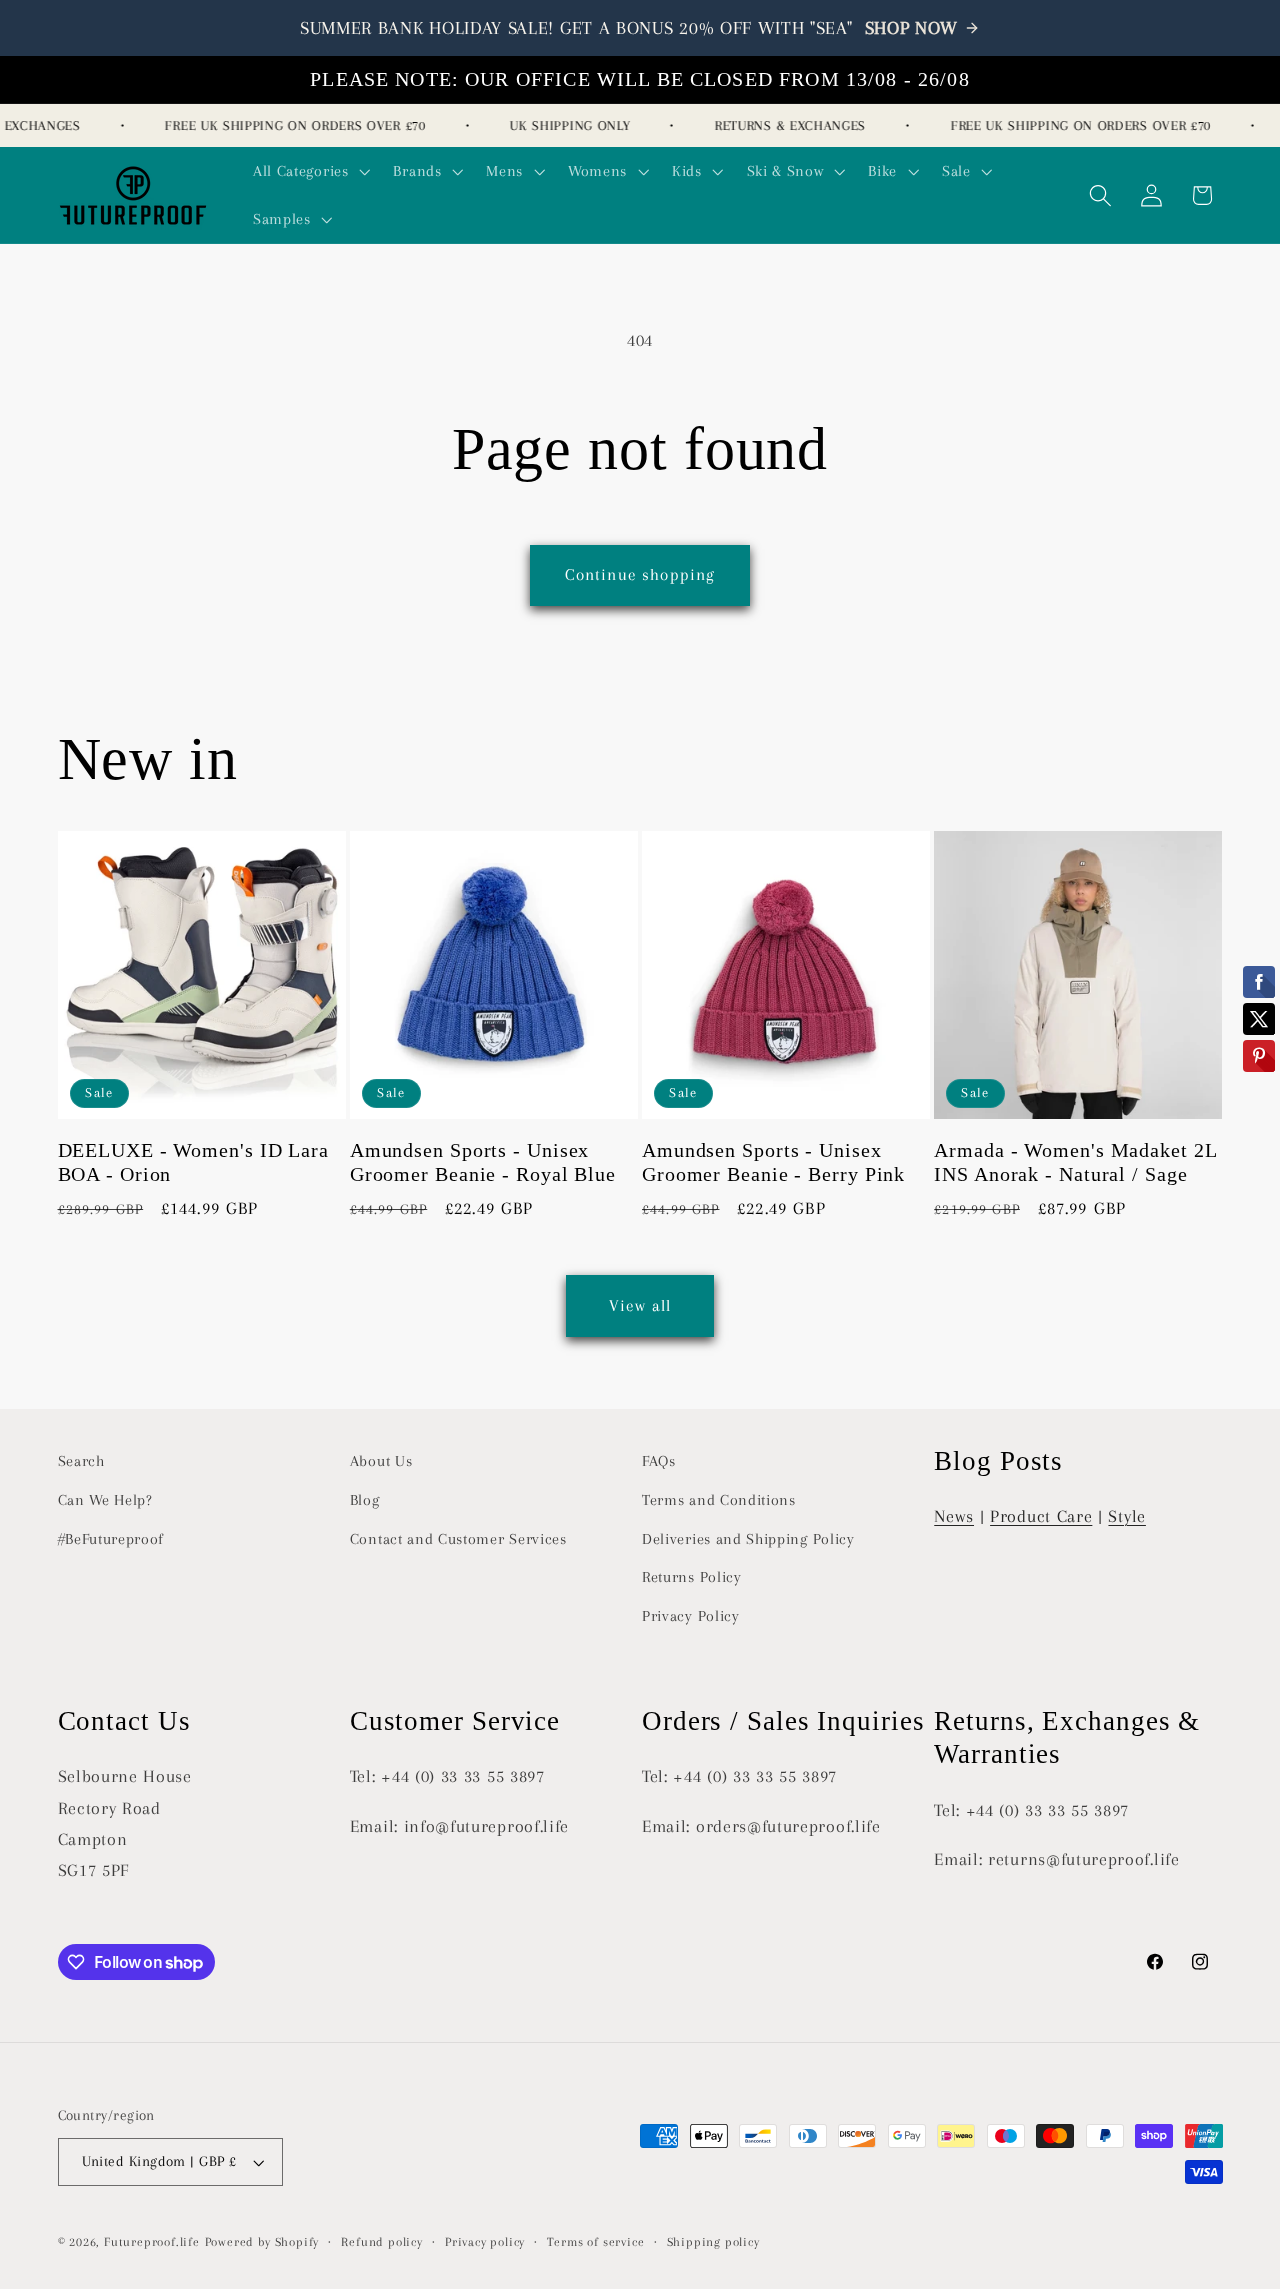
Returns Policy (692, 1577)
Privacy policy (485, 2242)
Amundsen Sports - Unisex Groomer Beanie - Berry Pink (773, 1162)
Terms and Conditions (719, 1500)
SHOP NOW (912, 28)
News (954, 1516)
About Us (381, 1461)
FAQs (659, 1461)
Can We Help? (105, 1500)
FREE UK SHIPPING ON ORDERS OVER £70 (284, 125)
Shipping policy (713, 2242)
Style (1126, 1516)
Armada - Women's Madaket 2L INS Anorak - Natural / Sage (1075, 1162)
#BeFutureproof (111, 1539)
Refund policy (381, 2242)
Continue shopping (640, 574)
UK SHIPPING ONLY (558, 125)
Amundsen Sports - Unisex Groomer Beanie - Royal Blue (483, 1162)
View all (640, 1305)
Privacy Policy (691, 1616)
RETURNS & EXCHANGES (778, 125)
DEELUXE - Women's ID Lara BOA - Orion (194, 1162)
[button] (309, 171)
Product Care (1041, 1516)
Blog (365, 1500)
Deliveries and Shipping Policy (748, 1539)
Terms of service (595, 2242)
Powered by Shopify (262, 2242)
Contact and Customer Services (458, 1539)
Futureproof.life (152, 2242)
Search (81, 1461)
